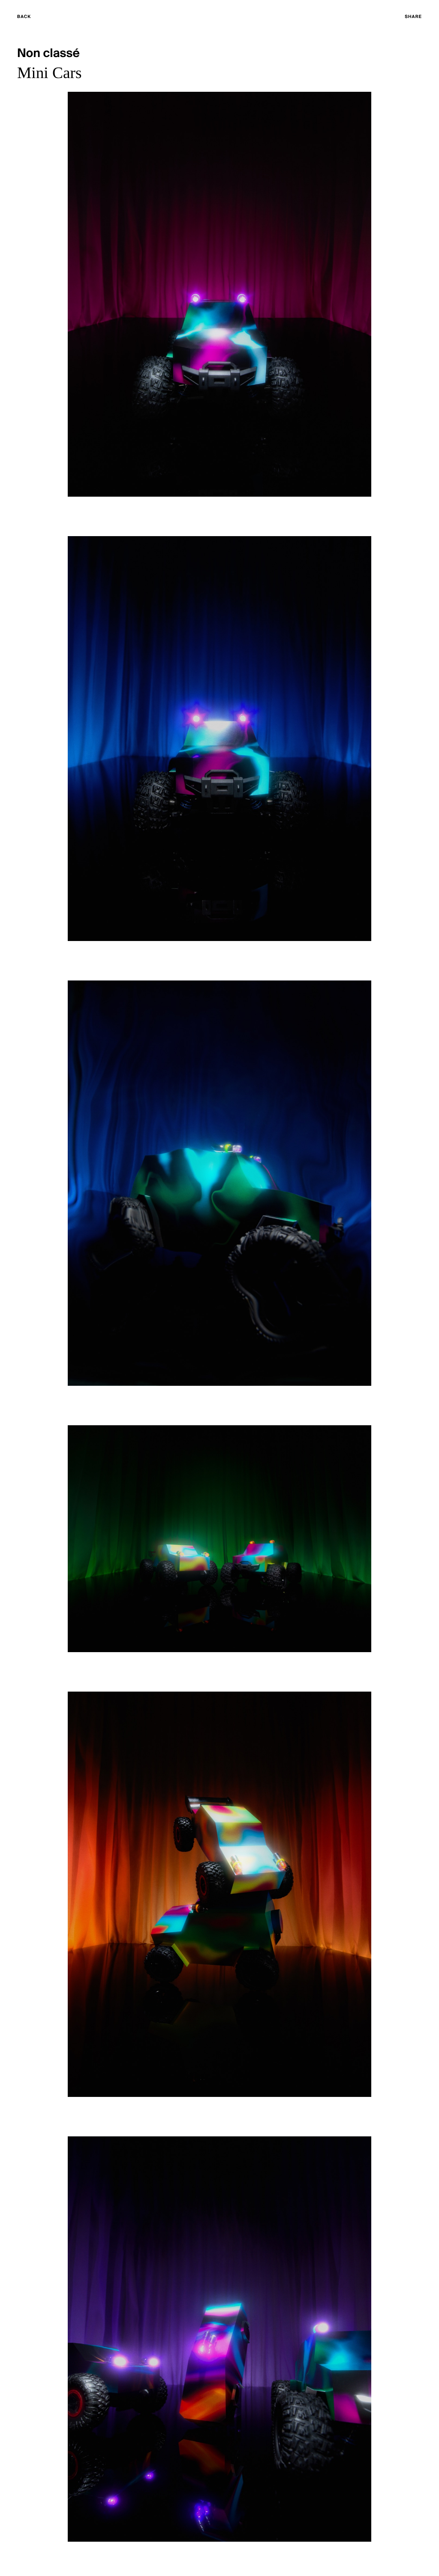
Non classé (48, 54)
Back (24, 17)
